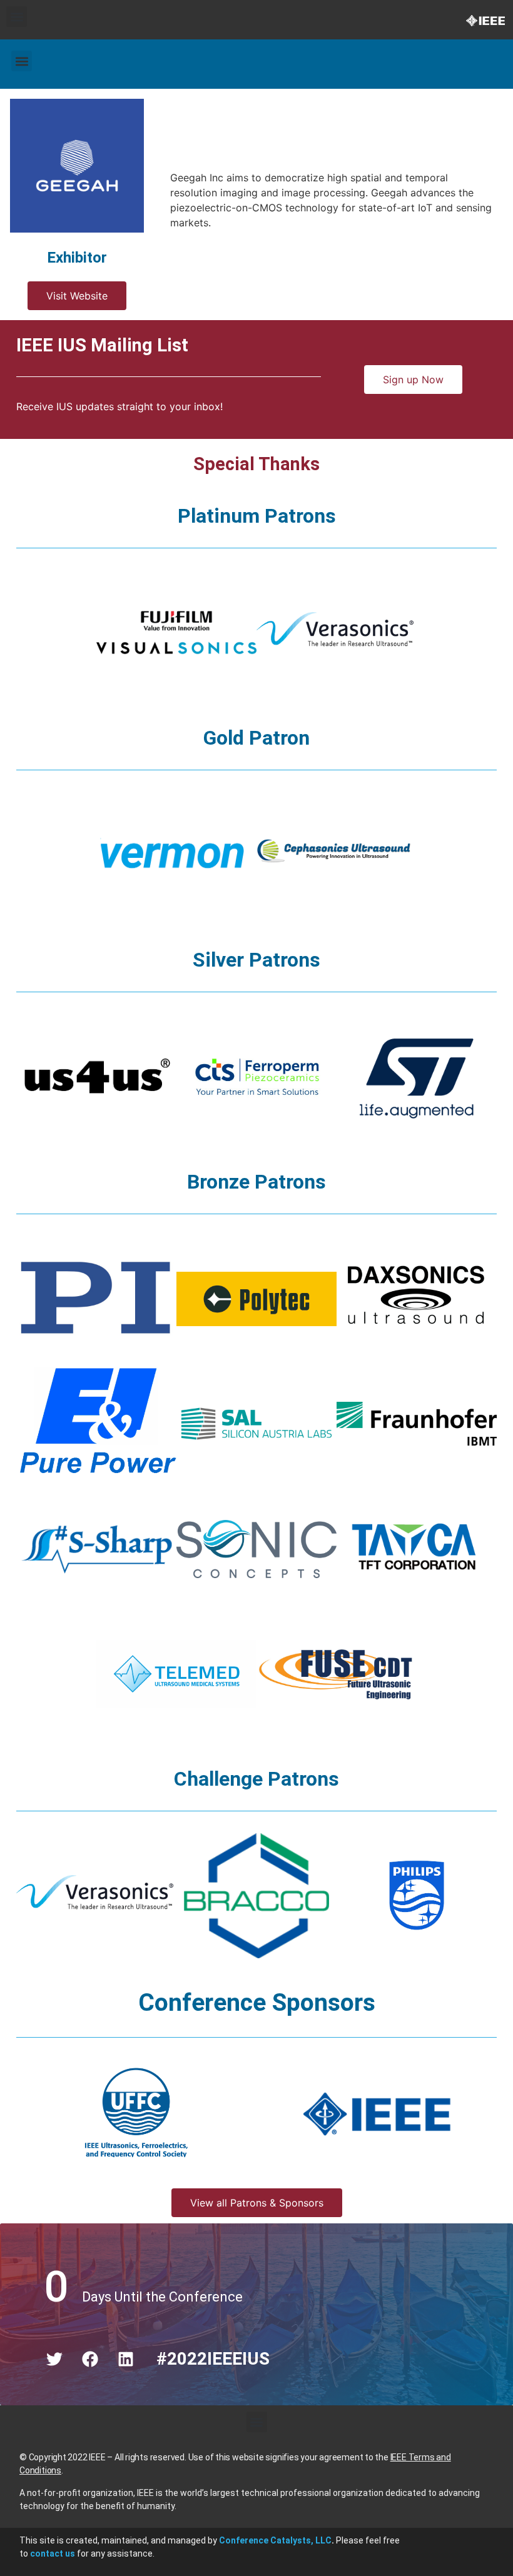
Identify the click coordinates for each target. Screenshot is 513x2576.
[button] (17, 17)
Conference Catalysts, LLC (275, 2540)
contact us (53, 2553)
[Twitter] (54, 2359)
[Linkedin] (126, 2359)
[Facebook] (90, 2359)
